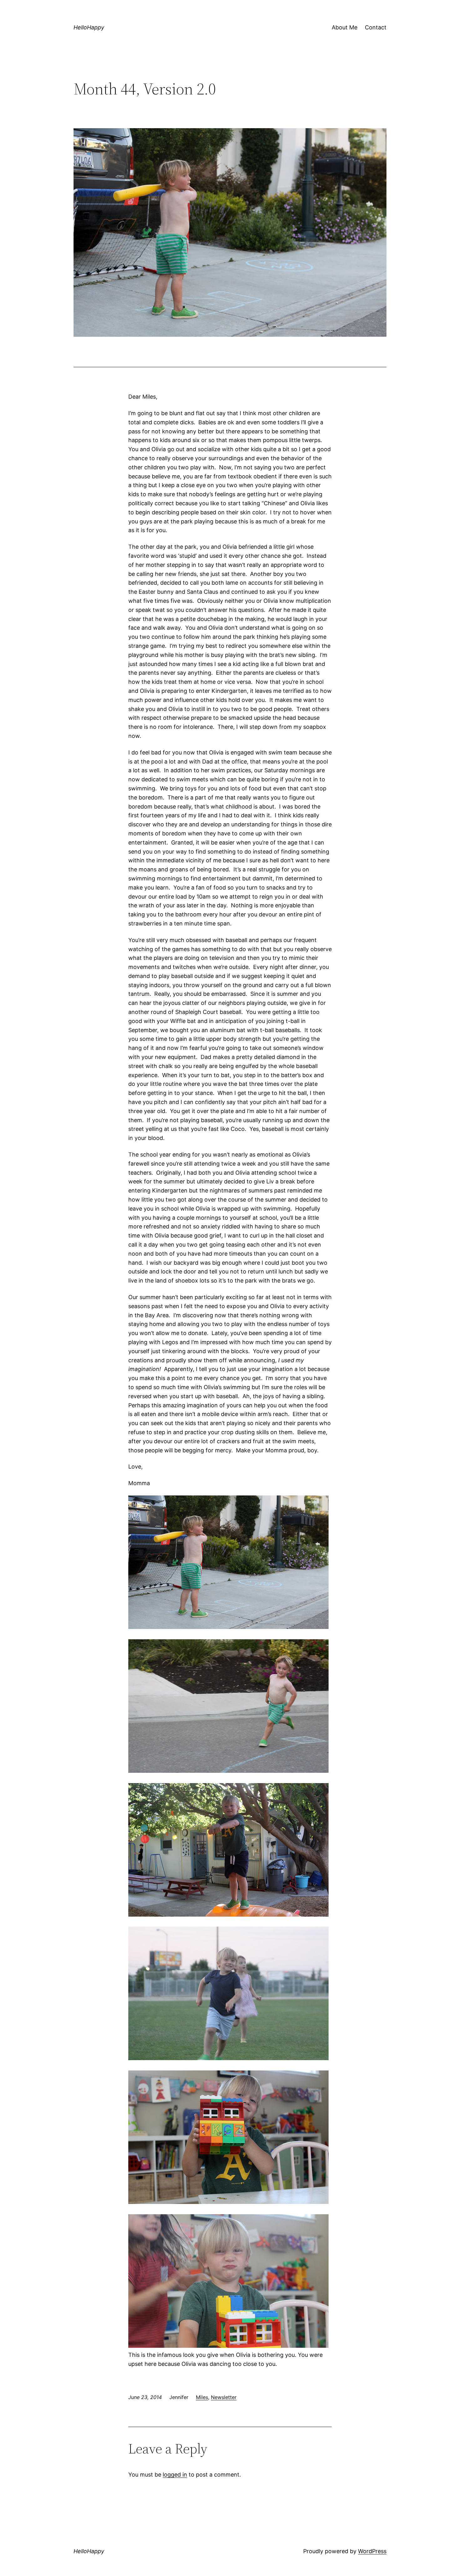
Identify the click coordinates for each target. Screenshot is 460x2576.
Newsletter (224, 2397)
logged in (175, 2475)
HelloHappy (89, 27)
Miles (202, 2397)
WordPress (372, 2551)
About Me (345, 27)
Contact (376, 27)
